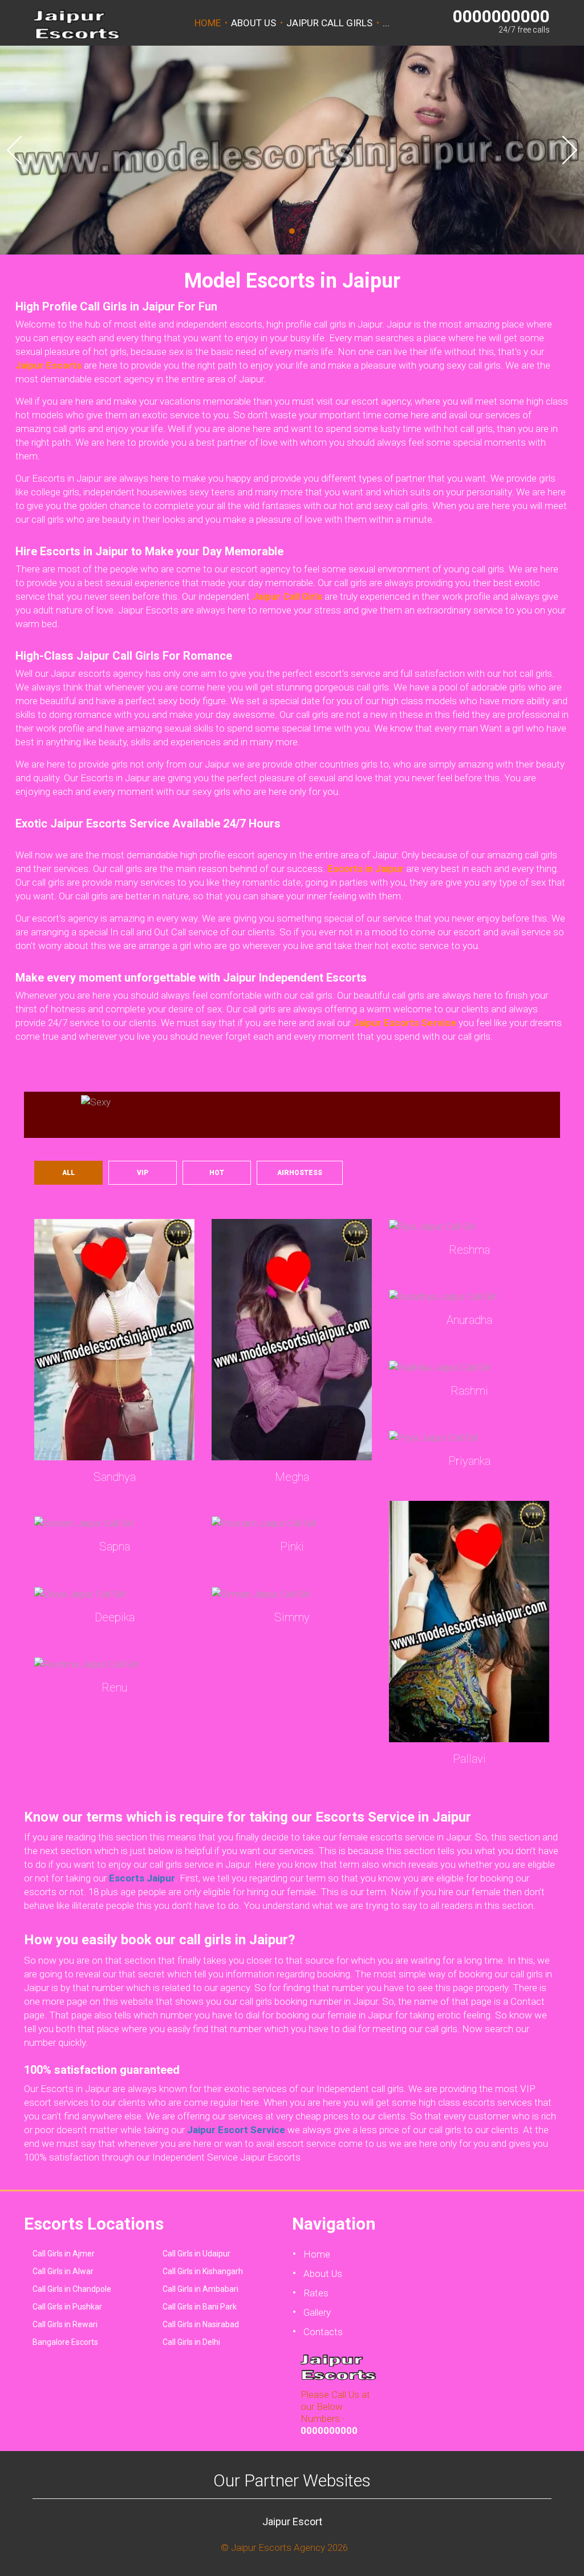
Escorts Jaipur (142, 1878)
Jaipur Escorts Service (405, 1023)
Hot (217, 1173)
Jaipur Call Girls (329, 23)
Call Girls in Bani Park (200, 2307)
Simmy (292, 1617)
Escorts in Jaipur (366, 869)
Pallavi (469, 1759)
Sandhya (115, 1477)
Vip (143, 1173)
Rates (316, 2293)
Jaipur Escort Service (236, 2130)
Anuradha (469, 1320)
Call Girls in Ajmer (64, 2254)
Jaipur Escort (292, 2522)
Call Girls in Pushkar (67, 2307)
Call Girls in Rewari (65, 2324)
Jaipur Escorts (48, 365)
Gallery (317, 2312)
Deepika (115, 1617)
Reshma (469, 1250)
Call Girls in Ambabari (200, 2289)
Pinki (292, 1547)
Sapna (115, 1547)
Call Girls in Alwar (63, 2271)
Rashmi (469, 1391)
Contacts (323, 2332)
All (68, 1173)
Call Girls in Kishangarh (203, 2271)
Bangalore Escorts (65, 2342)
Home (208, 23)
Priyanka (469, 1461)
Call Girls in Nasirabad (201, 2324)
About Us (254, 23)
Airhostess (300, 1173)
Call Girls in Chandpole (72, 2289)
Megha (292, 1477)
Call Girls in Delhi (191, 2342)
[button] (14, 150)
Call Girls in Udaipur (196, 2254)
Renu (114, 1687)
